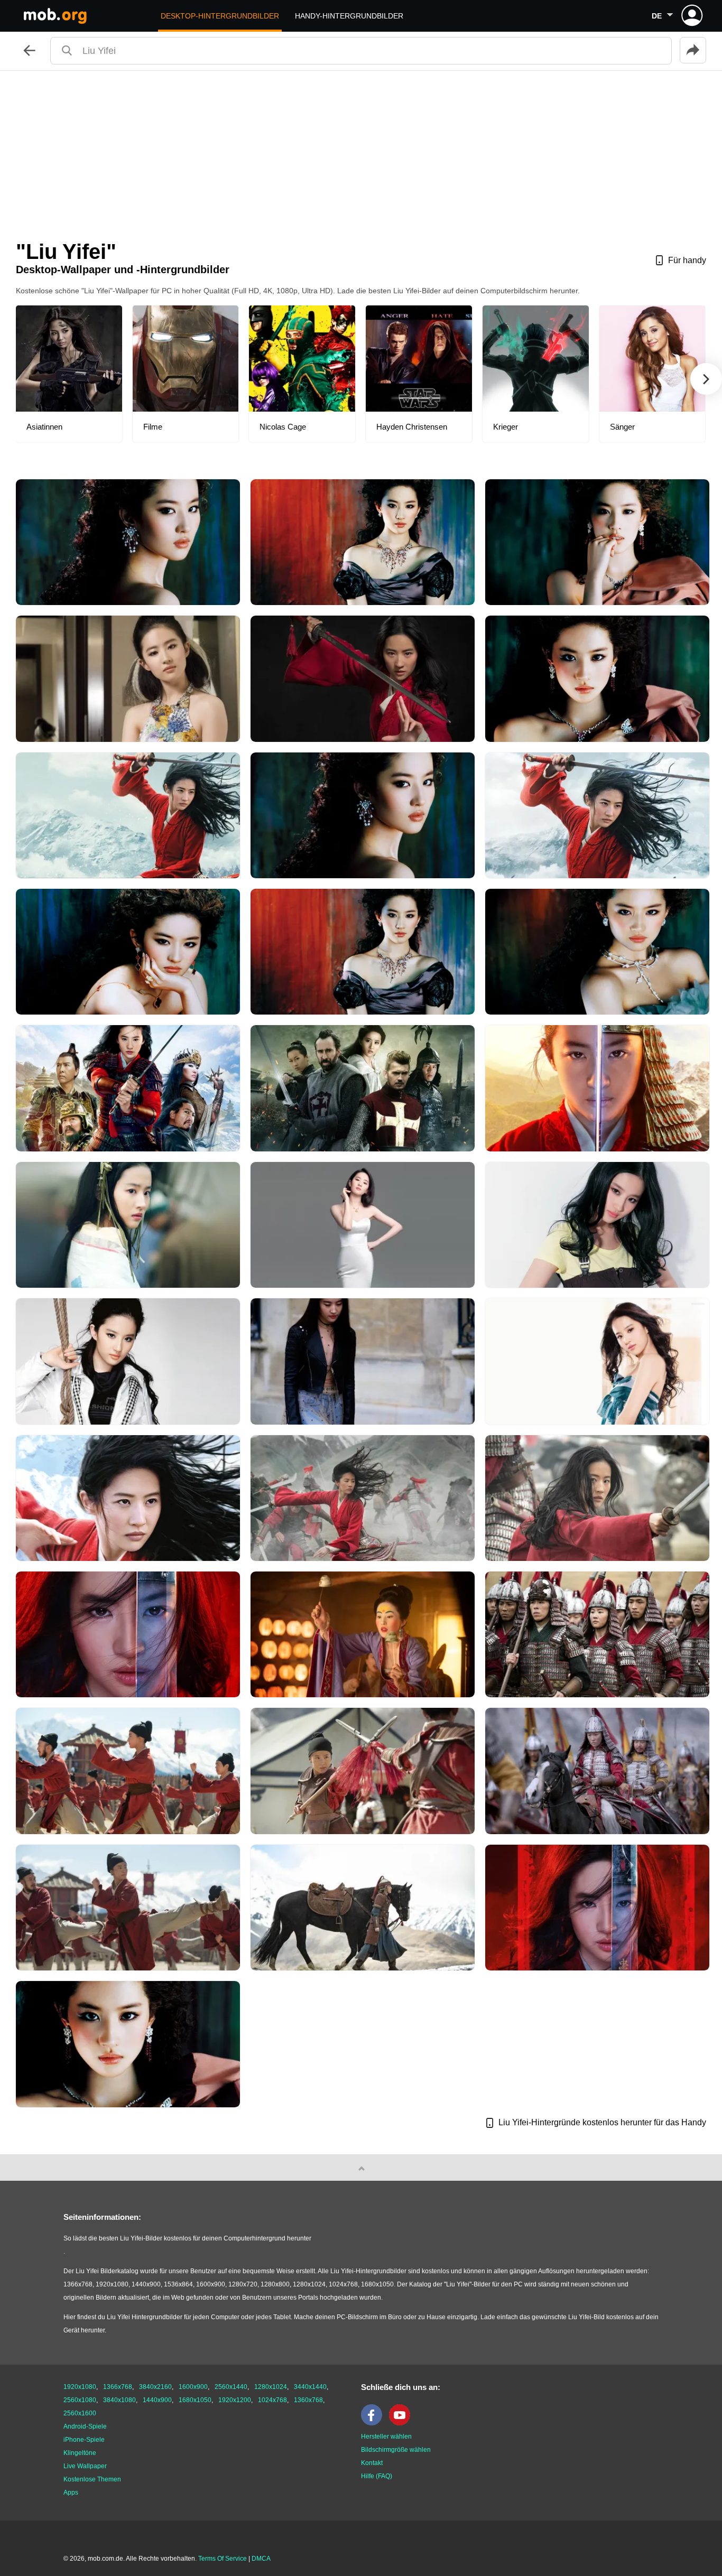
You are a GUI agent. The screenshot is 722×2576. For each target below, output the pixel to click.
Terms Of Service (223, 2559)
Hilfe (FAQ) (377, 2476)
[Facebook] (374, 2423)
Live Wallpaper (85, 2466)
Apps (71, 2493)
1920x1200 (235, 2400)
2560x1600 (80, 2413)
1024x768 (272, 2400)
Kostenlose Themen (92, 2479)
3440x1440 (310, 2387)
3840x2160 (155, 2387)
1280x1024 (271, 2387)
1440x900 (157, 2400)
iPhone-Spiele (84, 2440)
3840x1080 (119, 2400)
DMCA (261, 2559)
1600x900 (193, 2387)
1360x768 (308, 2400)
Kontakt (372, 2463)
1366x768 (118, 2387)
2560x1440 (231, 2387)
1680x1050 (195, 2400)
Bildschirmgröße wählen (396, 2450)
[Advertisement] (361, 150)
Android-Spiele (85, 2426)
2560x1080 (80, 2400)
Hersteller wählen (386, 2436)
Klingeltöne (80, 2453)
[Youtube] (402, 2423)
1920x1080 (80, 2387)
